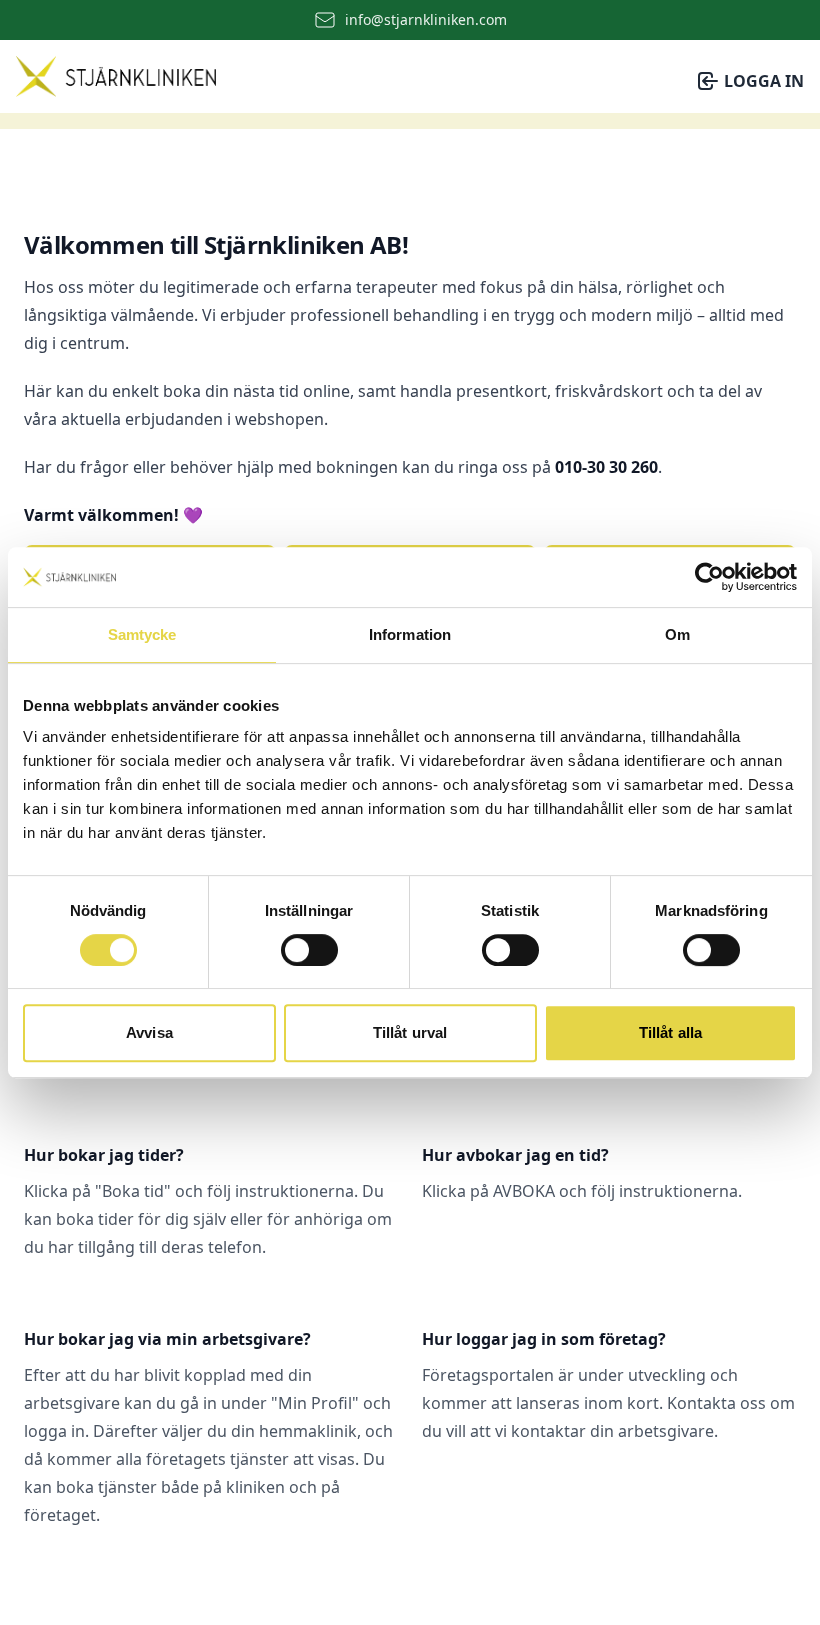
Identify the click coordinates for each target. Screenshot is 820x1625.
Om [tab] (677, 634)
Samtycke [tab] (142, 634)
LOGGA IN (764, 81)
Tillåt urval (410, 1032)
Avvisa (149, 1032)
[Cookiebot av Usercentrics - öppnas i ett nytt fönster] (709, 577)
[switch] (309, 950)
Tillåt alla (670, 1032)
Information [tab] (410, 634)
